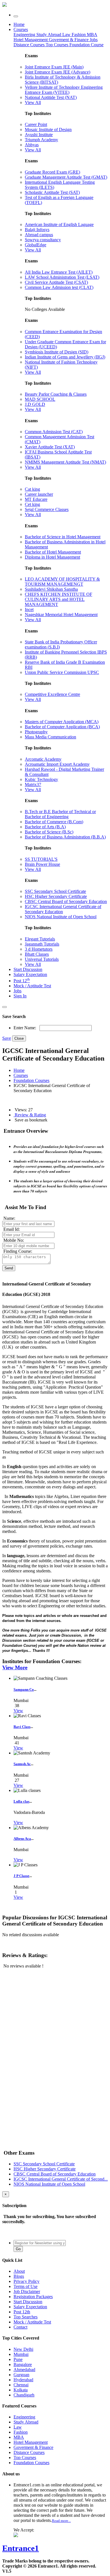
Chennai (21, 2385)
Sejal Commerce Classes (47, 509)
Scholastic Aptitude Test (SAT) (52, 192)
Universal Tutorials (42, 959)
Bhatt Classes (37, 954)
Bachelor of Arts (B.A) (45, 827)
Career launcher (39, 494)
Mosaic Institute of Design (48, 130)
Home (19, 24)
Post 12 (22, 981)
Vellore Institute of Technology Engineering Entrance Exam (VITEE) (64, 90)
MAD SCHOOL (40, 399)
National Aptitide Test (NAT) (51, 97)
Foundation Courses (31, 1080)
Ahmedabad (24, 2370)
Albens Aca (22, 1839)
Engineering (25, 35)
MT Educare (36, 499)
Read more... (61, 2521)
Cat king (32, 489)
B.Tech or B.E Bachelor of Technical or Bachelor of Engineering (60, 814)
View (18, 1711)
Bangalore (23, 2364)
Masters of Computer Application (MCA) (62, 722)
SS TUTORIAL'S (41, 859)
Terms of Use (26, 2286)
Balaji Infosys (37, 230)
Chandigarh (24, 2395)
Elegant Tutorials (40, 939)
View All (33, 102)
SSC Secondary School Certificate (55, 891)
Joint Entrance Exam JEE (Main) (54, 67)
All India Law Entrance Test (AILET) (59, 272)
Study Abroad (49, 35)
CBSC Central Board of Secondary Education (66, 901)
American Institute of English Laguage (59, 224)
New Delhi (23, 2349)
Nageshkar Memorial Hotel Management (61, 615)
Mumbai (21, 2354)
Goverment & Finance (33, 2447)
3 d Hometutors (39, 949)
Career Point (36, 124)
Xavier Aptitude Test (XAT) (50, 447)
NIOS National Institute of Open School (61, 917)
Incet (29, 609)
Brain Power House (42, 864)
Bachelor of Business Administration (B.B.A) (65, 837)
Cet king (32, 504)
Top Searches (26, 2317)
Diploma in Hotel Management (52, 557)
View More (15, 1667)
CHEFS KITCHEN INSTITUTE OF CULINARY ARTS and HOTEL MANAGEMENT (59, 599)
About (19, 2271)
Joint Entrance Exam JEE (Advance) (58, 72)
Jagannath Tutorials (42, 944)
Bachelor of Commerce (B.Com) (54, 822)
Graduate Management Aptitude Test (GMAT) (66, 177)
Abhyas (32, 145)
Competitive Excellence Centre (52, 694)
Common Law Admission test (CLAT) (59, 287)
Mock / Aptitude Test (32, 986)
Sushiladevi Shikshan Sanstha (51, 589)
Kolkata (21, 2390)
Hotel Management (31, 40)
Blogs (19, 2276)
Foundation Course (86, 45)
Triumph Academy (41, 140)
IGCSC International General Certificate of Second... (61, 2179)
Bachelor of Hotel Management (53, 552)
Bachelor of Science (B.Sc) (49, 832)
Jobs (17, 991)
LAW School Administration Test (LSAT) (62, 277)
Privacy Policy (27, 2281)
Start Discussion (28, 969)
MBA (92, 35)
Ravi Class (22, 1727)
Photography (36, 732)
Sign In (20, 996)
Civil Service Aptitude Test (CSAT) (56, 282)
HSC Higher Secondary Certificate (56, 896)
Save (7, 1038)
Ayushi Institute (39, 135)
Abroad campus (39, 235)
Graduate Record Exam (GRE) (52, 172)
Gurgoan (21, 2375)
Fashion (79, 35)
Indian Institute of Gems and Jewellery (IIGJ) (65, 357)
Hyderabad (23, 2380)
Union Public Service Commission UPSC (62, 672)
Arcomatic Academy (43, 759)
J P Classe (21, 1876)
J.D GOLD (35, 404)
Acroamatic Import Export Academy (57, 764)
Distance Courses (29, 45)
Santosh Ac (22, 1764)
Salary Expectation (30, 974)
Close (19, 1038)
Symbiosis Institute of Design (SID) (57, 352)
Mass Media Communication (50, 737)
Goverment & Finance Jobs (73, 40)
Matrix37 (33, 784)
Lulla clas (21, 1801)
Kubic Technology (41, 779)
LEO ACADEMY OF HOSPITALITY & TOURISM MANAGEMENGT (62, 582)
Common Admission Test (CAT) (54, 432)
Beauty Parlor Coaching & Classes (56, 394)
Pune (18, 2359)
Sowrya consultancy (43, 240)
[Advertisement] (45, 2013)
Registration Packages (33, 2297)
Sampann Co (24, 1689)
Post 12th (22, 2312)
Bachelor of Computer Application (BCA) (62, 727)
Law (67, 35)
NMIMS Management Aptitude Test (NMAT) (65, 462)
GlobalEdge (36, 245)
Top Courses (57, 45)
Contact (20, 2327)
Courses (21, 29)
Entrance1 (21, 2548)
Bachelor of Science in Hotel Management (63, 537)
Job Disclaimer (27, 2291)
